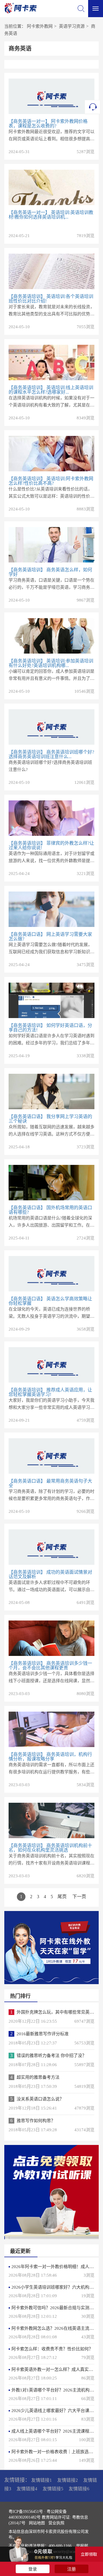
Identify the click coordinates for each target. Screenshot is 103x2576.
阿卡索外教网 (40, 26)
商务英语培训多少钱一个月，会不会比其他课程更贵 (50, 1665)
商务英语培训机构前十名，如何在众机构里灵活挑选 (50, 1848)
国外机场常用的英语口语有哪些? (50, 1210)
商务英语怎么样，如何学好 (50, 572)
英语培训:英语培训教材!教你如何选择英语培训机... (51, 215)
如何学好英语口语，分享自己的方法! (50, 1028)
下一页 (79, 1897)
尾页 (62, 1897)
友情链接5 (53, 2489)
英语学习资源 (72, 26)
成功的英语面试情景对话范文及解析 (50, 1574)
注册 (72, 2569)
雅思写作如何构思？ (36, 2121)
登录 (33, 2569)
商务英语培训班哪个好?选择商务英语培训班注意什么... (51, 754)
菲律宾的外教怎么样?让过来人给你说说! (51, 845)
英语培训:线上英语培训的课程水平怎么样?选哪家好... (51, 390)
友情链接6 (79, 2489)
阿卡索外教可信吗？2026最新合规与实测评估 (55, 2308)
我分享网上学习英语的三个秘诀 (50, 1119)
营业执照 (56, 2523)
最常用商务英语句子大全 (50, 1483)
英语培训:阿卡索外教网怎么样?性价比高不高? (51, 481)
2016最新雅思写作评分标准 (43, 2034)
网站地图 (37, 2523)
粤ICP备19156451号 (26, 2512)
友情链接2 (68, 2480)
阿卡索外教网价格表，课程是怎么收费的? (48, 124)
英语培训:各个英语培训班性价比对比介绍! (51, 299)
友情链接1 (41, 2480)
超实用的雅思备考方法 (38, 2077)
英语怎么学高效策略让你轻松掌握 (50, 1301)
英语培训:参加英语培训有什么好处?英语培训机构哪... (51, 663)
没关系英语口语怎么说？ (40, 2099)
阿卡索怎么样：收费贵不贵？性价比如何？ (52, 2349)
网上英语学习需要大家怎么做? (50, 937)
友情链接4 (27, 2489)
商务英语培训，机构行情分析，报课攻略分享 (50, 1757)
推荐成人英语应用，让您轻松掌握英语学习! (50, 1392)
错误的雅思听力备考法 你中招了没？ (51, 2056)
